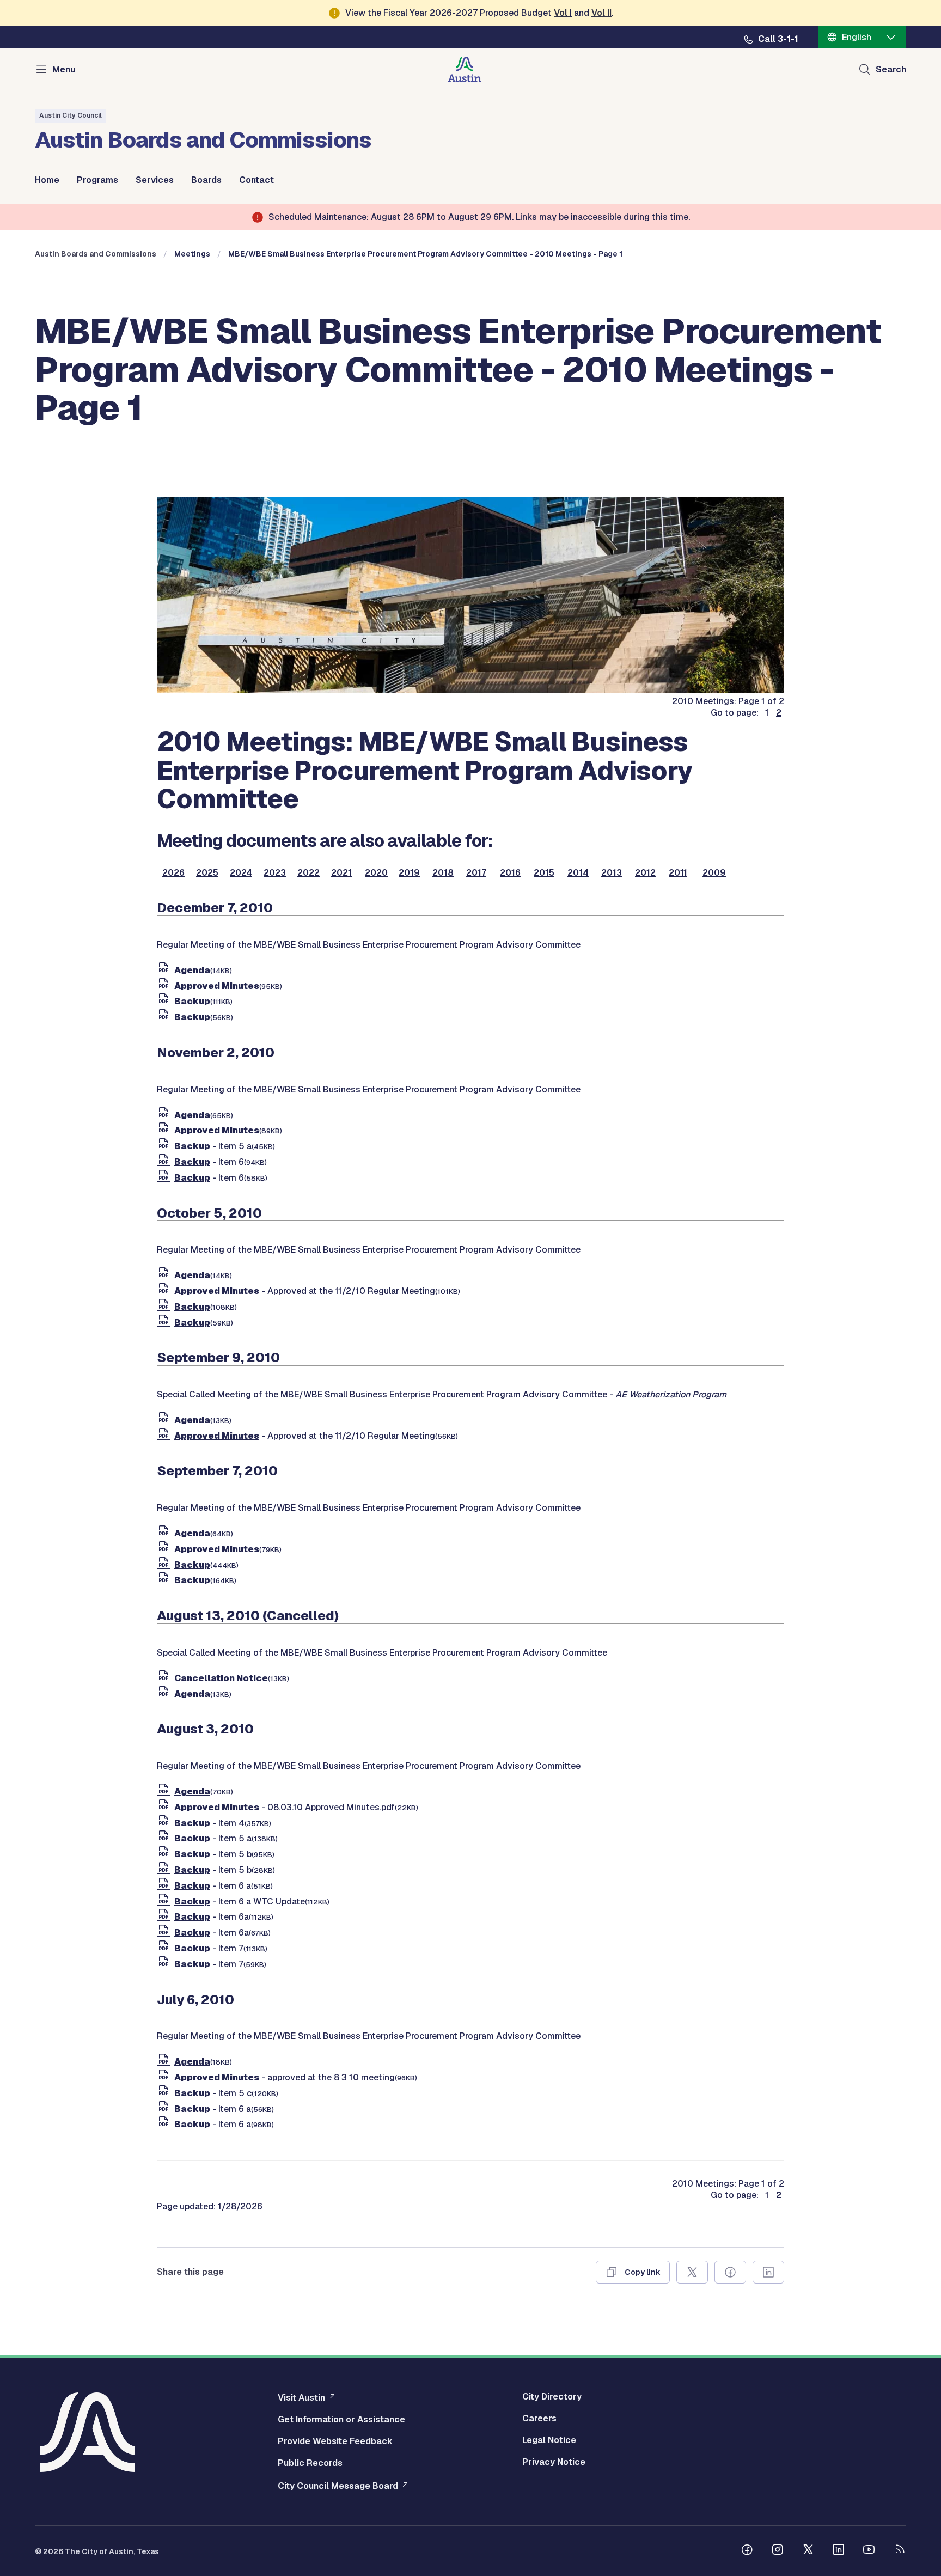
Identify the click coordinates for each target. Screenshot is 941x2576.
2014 (578, 873)
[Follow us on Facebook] (747, 2551)
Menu (64, 69)
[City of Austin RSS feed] (900, 2551)
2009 (714, 873)
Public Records (310, 2463)
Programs (97, 180)
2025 (207, 873)
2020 (376, 873)
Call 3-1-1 (778, 39)
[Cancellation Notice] (166, 1678)
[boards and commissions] (471, 690)
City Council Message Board (338, 2486)
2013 (612, 873)
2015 (544, 873)
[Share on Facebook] (730, 2272)
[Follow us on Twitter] (808, 2551)
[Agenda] (166, 970)
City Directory (552, 2397)
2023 (275, 873)
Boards (206, 180)
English (857, 37)
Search (891, 69)
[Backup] (166, 1001)
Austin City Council (71, 115)
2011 (678, 873)
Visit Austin (301, 2397)
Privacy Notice (554, 2462)
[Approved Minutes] (166, 986)
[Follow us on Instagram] (778, 2551)
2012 (645, 873)
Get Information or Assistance (341, 2420)
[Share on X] (692, 2272)
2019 (409, 873)
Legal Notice (549, 2440)
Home (47, 180)
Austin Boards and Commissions (96, 254)
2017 (476, 873)
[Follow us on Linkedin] (839, 2551)
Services (155, 180)
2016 (510, 873)
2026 (173, 873)
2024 (241, 873)
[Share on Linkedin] (768, 2272)
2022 (308, 873)
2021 (341, 873)
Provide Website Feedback (335, 2441)
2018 (443, 873)
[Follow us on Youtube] (869, 2551)
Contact (256, 180)
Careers (539, 2419)
